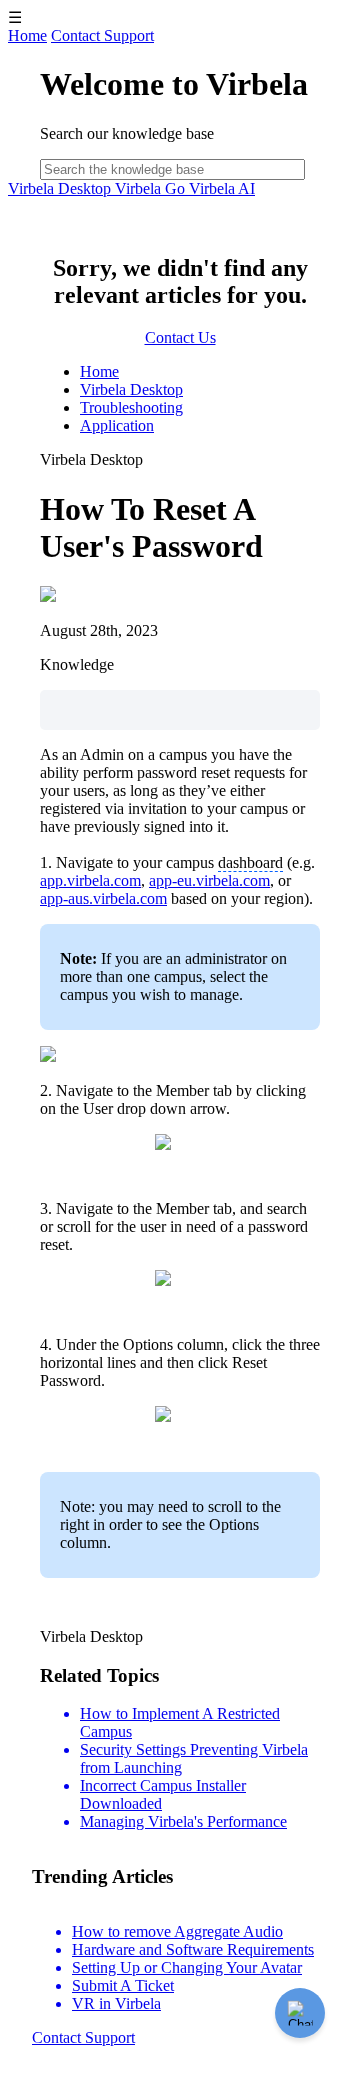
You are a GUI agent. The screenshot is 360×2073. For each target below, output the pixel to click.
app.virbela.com (90, 880)
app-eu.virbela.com (209, 880)
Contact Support (102, 35)
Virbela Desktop (61, 188)
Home (27, 35)
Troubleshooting (131, 407)
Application (117, 425)
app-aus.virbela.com (103, 898)
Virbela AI (222, 188)
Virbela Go (152, 188)
